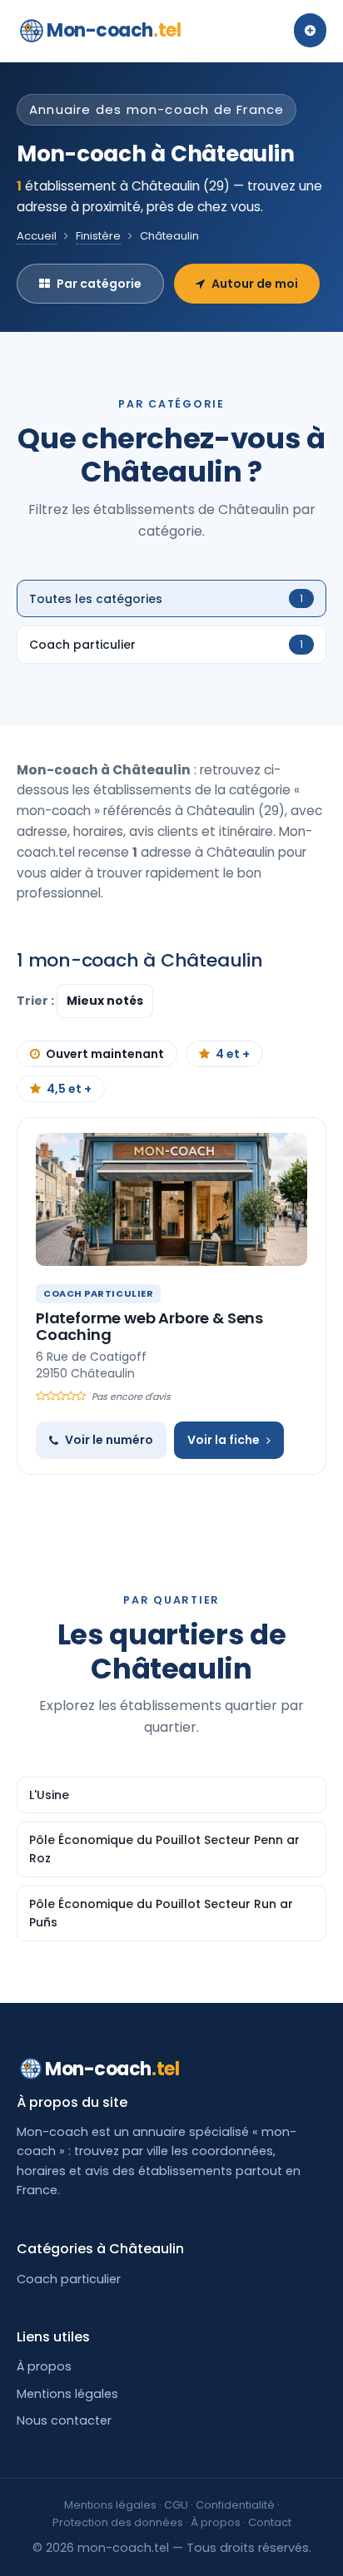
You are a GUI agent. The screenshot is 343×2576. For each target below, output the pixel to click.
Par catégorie (99, 284)
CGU (176, 2505)
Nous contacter (64, 2420)
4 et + (233, 1054)
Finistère (98, 236)
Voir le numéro (109, 1440)
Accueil (37, 236)
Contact (270, 2522)
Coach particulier (69, 2279)
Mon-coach (114, 30)
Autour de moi (255, 284)
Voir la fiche (224, 1440)
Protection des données (118, 2522)
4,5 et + (69, 1089)
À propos (44, 2366)
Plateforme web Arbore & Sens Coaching (149, 1326)
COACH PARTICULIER (98, 1293)
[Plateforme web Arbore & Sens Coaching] (171, 1199)
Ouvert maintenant (105, 1054)
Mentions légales (67, 2394)
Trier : (37, 1001)
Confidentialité (235, 2505)
